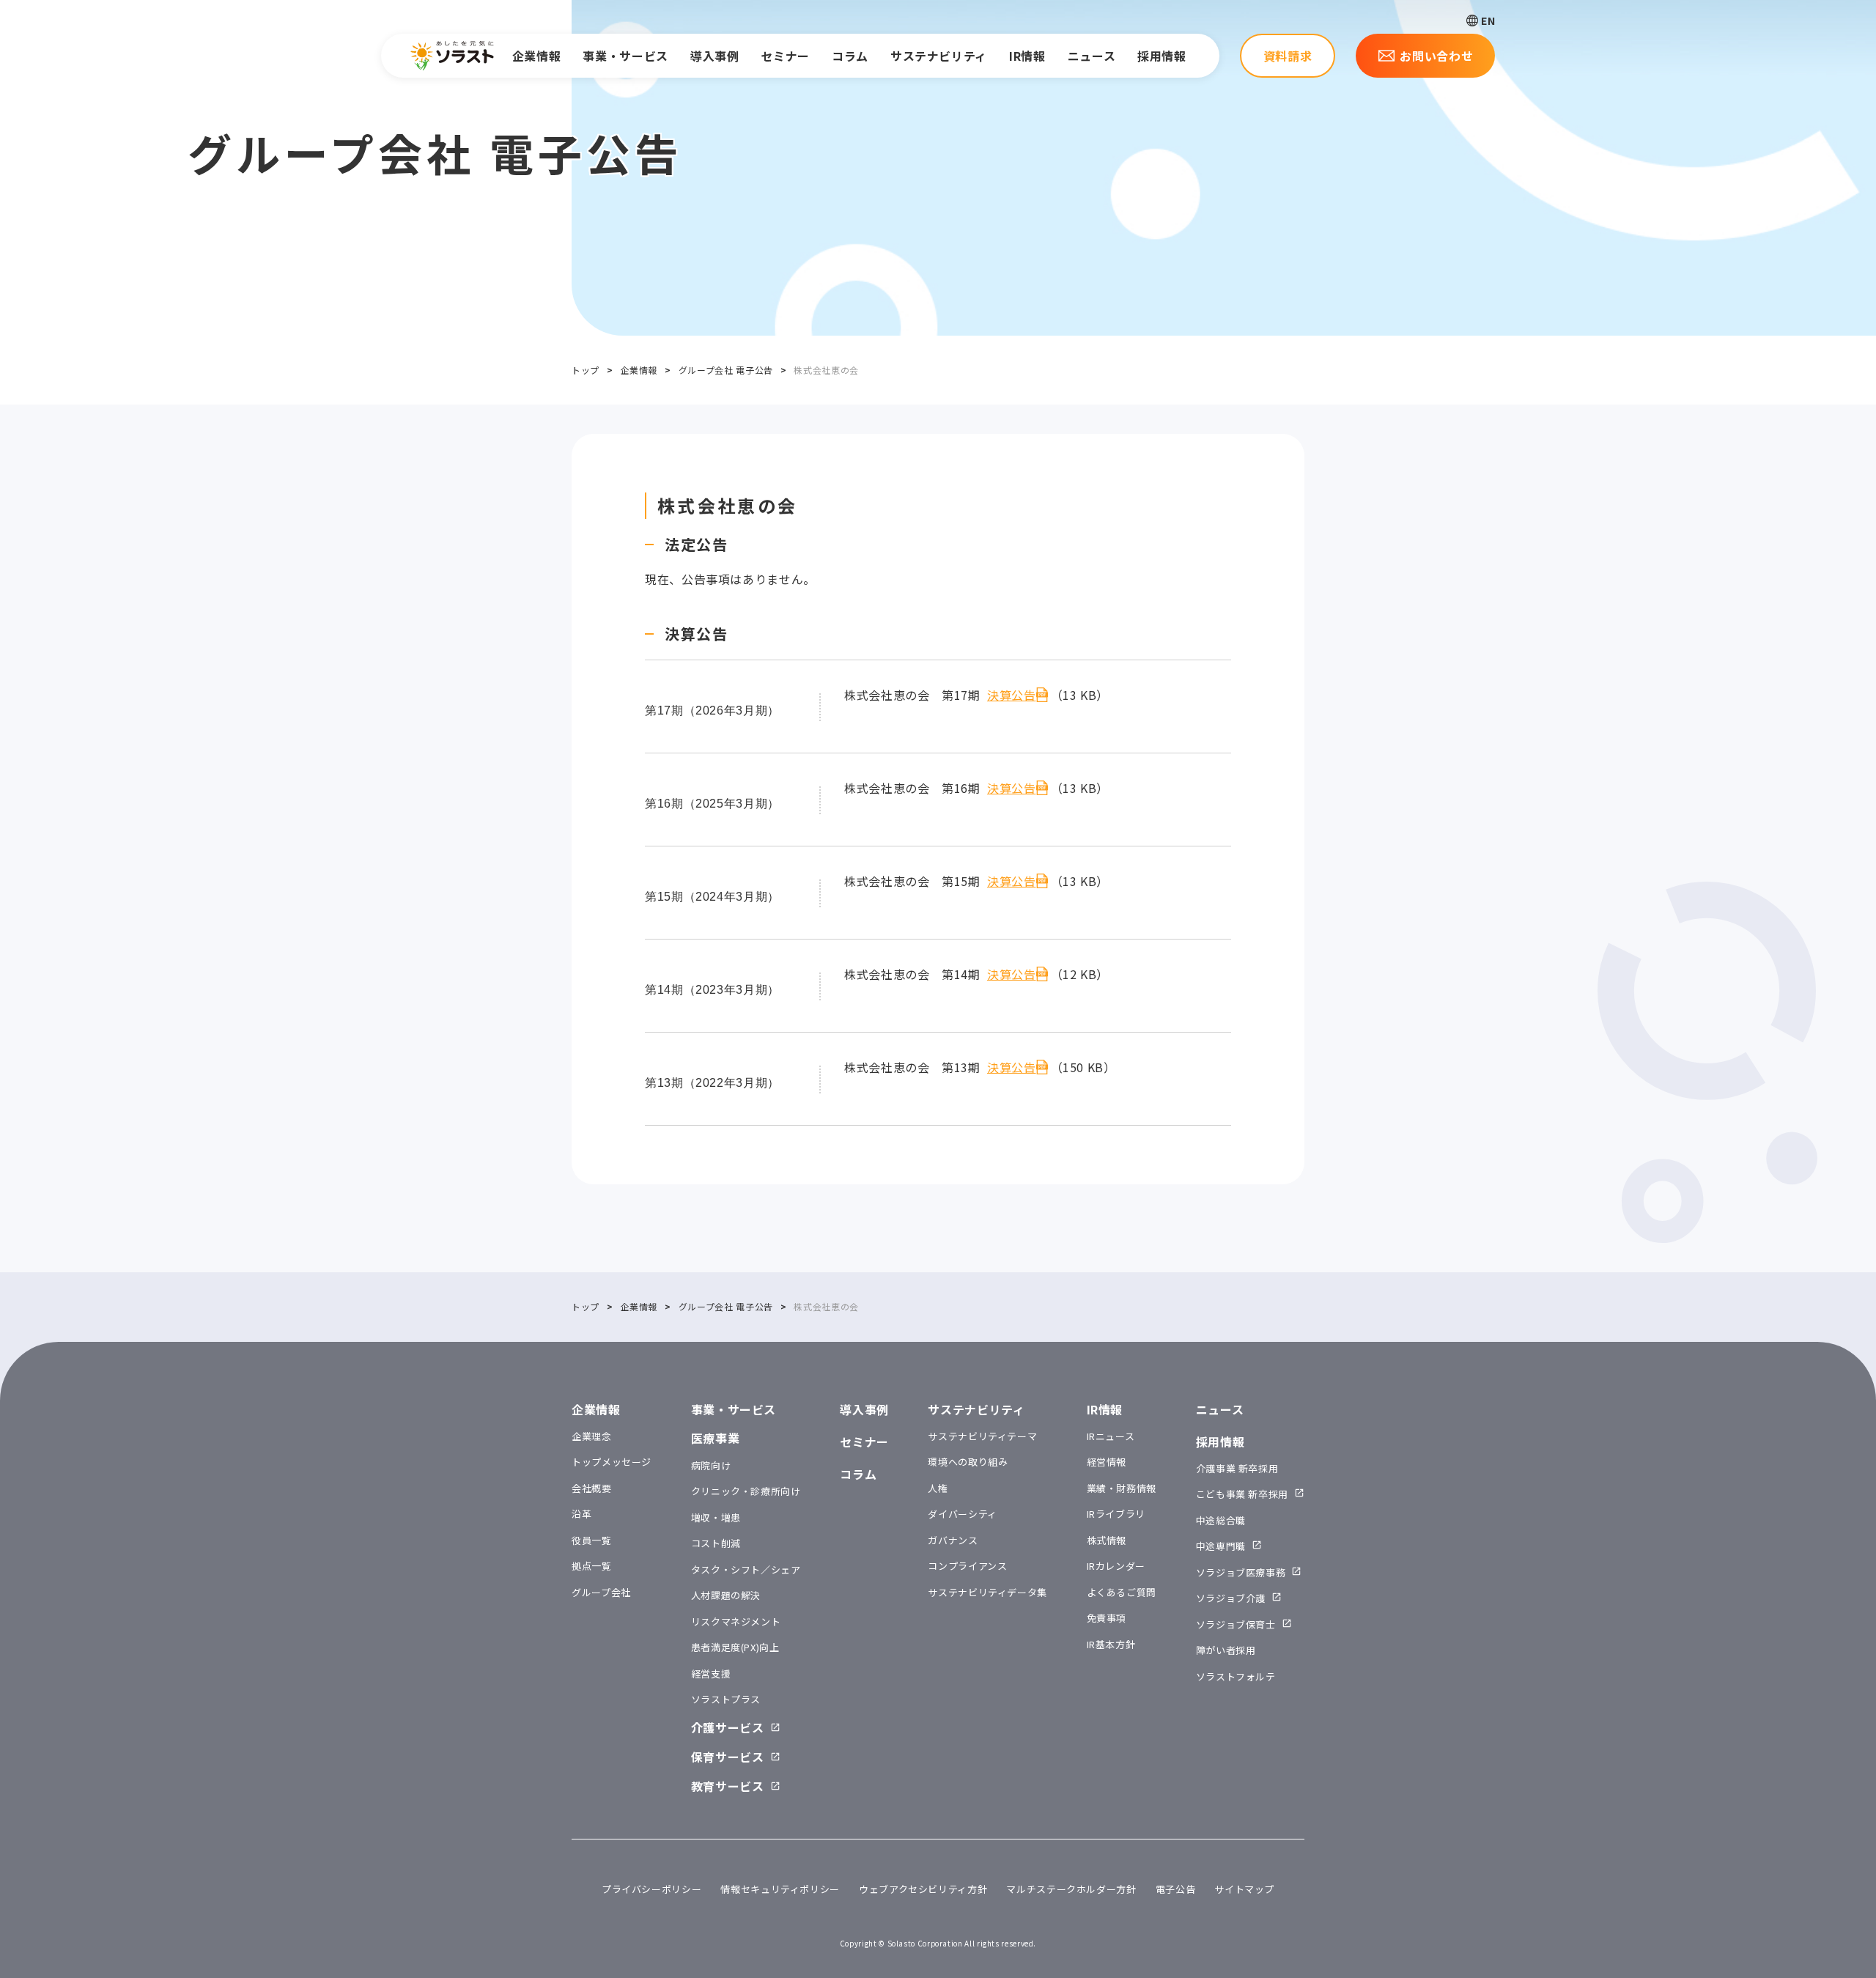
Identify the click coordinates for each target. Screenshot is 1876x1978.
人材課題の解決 (726, 1595)
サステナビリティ (939, 56)
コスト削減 (716, 1543)
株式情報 (1107, 1540)
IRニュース (1111, 1436)
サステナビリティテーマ (982, 1436)
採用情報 (1162, 56)
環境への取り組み (968, 1462)
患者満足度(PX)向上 (735, 1647)
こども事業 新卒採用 (1242, 1494)
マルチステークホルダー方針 (1071, 1889)
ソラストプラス (726, 1699)
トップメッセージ (612, 1462)
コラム (850, 56)
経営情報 (1107, 1462)
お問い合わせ (1436, 56)
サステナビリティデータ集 (987, 1592)
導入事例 (715, 56)
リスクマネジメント (736, 1621)
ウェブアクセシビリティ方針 (923, 1889)
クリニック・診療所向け (746, 1491)
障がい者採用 (1226, 1650)
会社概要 (592, 1488)
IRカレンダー (1116, 1566)
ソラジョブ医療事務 (1241, 1572)
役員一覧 (592, 1540)
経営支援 (711, 1673)
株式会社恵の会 (728, 505)
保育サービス (728, 1757)
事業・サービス (625, 56)
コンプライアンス (967, 1566)
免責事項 (1107, 1618)
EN (1488, 21)
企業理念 (592, 1436)
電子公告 (1176, 1889)
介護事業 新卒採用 (1237, 1468)
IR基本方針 (1111, 1644)
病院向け (711, 1465)
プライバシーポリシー (651, 1889)
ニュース (1092, 56)
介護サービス (728, 1727)
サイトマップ (1244, 1889)
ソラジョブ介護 (1231, 1598)
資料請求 (1288, 56)
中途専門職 (1221, 1546)
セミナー (785, 56)
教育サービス (728, 1786)
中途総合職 (1221, 1520)
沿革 (581, 1514)
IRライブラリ (1116, 1514)
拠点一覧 (592, 1566)
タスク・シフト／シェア (746, 1569)
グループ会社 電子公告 (726, 370)
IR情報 (1027, 56)
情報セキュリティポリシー (780, 1889)
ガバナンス (953, 1540)
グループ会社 (601, 1592)
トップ (586, 370)
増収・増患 (716, 1517)
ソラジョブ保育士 (1236, 1624)
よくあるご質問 (1122, 1592)
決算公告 (1012, 695)
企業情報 (537, 56)
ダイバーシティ (962, 1514)
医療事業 (716, 1438)
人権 (938, 1488)
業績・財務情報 (1122, 1488)
